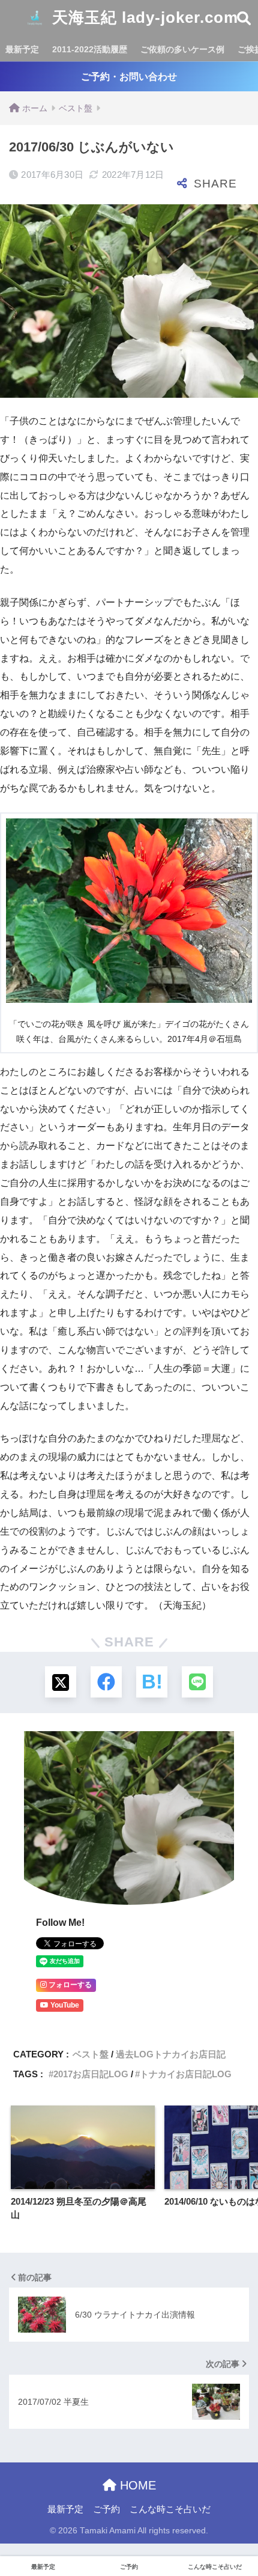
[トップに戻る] (16, 2518)
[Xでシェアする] (61, 1682)
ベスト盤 (91, 2054)
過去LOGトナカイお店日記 (171, 2054)
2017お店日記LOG (91, 2074)
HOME (136, 2485)
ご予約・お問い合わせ (129, 77)
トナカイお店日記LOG (186, 2074)
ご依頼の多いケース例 (182, 49)
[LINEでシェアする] (197, 1682)
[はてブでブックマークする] (152, 1682)
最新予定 (22, 49)
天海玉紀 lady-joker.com (143, 17)
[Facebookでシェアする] (106, 1682)
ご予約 (106, 2509)
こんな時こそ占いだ (170, 2509)
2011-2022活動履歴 (90, 49)
